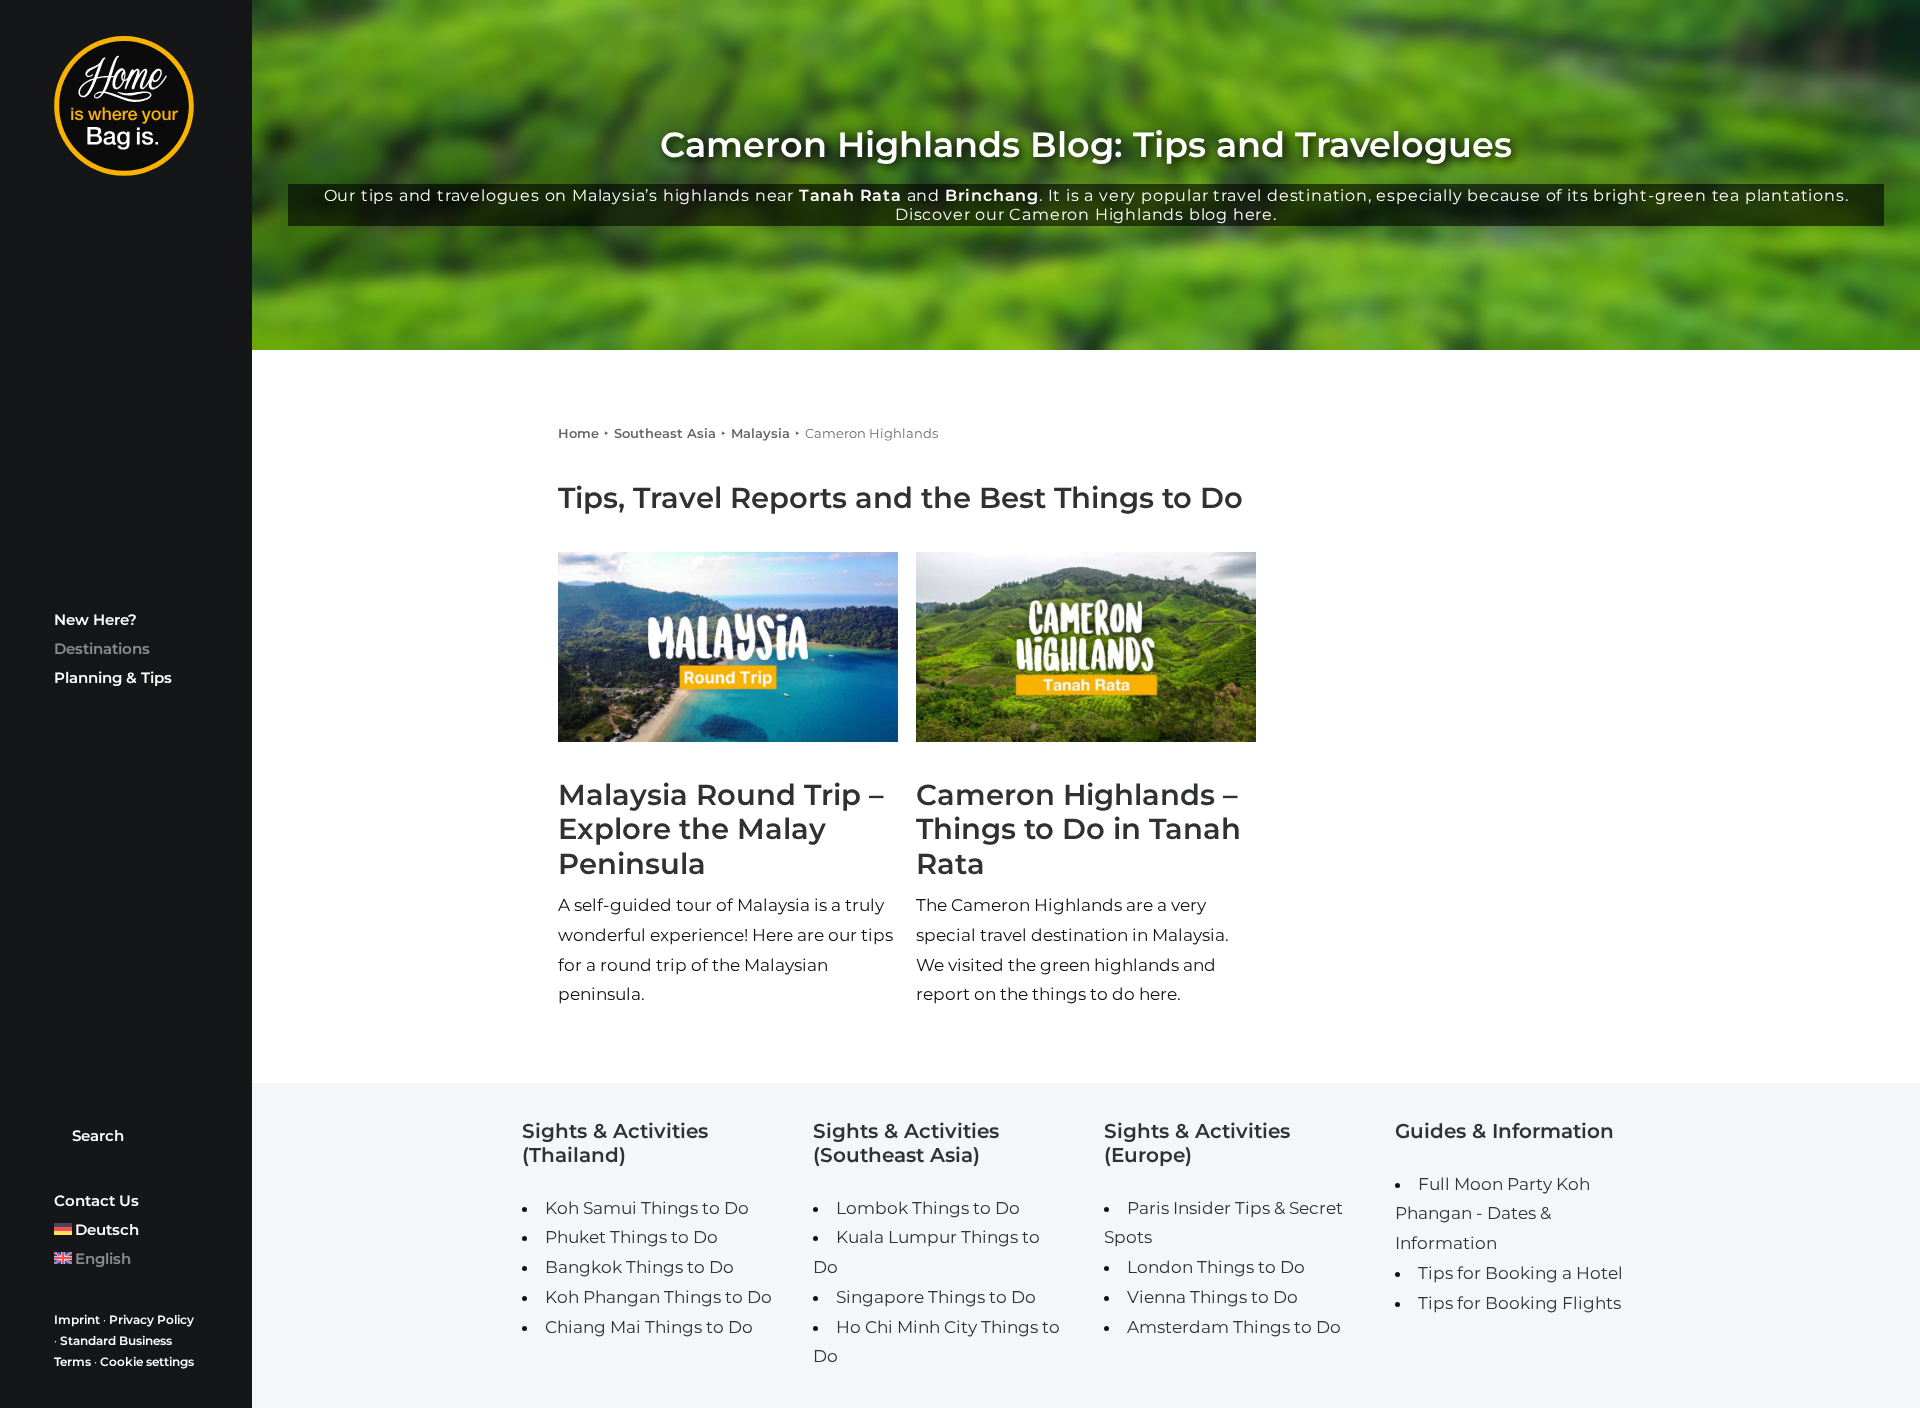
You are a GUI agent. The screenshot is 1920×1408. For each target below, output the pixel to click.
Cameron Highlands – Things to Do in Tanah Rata (1078, 829)
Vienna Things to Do (1212, 1297)
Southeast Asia (665, 433)
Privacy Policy (151, 1319)
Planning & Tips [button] (113, 677)
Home (578, 433)
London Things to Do (1216, 1267)
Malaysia (760, 433)
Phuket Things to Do (631, 1237)
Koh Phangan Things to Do (658, 1297)
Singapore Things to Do (936, 1297)
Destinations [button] (102, 648)
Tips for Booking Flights (1519, 1303)
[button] (728, 647)
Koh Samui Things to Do (647, 1208)
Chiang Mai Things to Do (649, 1327)
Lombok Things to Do (928, 1208)
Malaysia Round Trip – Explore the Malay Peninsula (721, 829)
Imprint (77, 1319)
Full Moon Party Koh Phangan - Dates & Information (1492, 1214)
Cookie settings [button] (147, 1361)
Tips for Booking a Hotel (1520, 1273)
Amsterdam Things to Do (1234, 1327)
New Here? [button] (95, 619)
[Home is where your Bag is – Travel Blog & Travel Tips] (126, 106)
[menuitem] (126, 619)
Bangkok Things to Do (639, 1267)
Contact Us (96, 1200)
